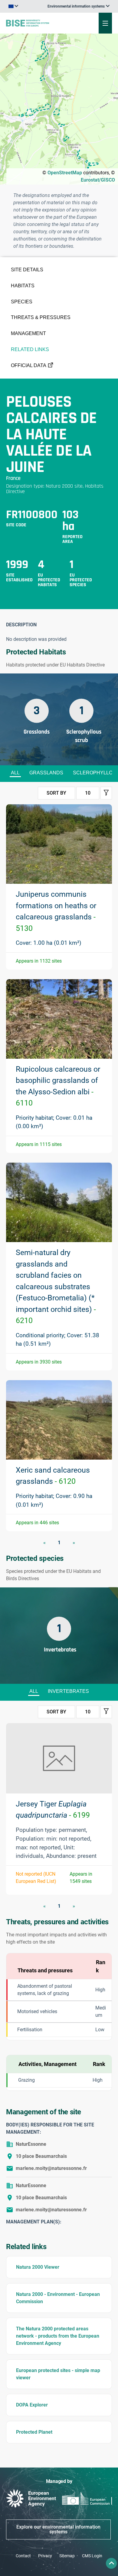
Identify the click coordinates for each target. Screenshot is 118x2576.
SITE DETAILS (27, 270)
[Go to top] (111, 2563)
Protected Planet (34, 2432)
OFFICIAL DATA (29, 365)
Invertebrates (68, 1691)
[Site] (40, 23)
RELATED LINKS (30, 349)
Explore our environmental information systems (58, 2529)
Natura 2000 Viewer (38, 2267)
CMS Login (92, 2556)
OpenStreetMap (65, 173)
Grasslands (46, 773)
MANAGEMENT (28, 333)
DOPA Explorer (32, 2405)
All (15, 773)
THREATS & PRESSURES (41, 317)
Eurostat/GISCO (98, 180)
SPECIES (22, 302)
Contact (23, 2556)
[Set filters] (106, 793)
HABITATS (23, 286)
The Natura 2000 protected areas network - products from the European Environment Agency (58, 2336)
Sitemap (67, 2556)
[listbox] (79, 6)
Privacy (45, 2556)
